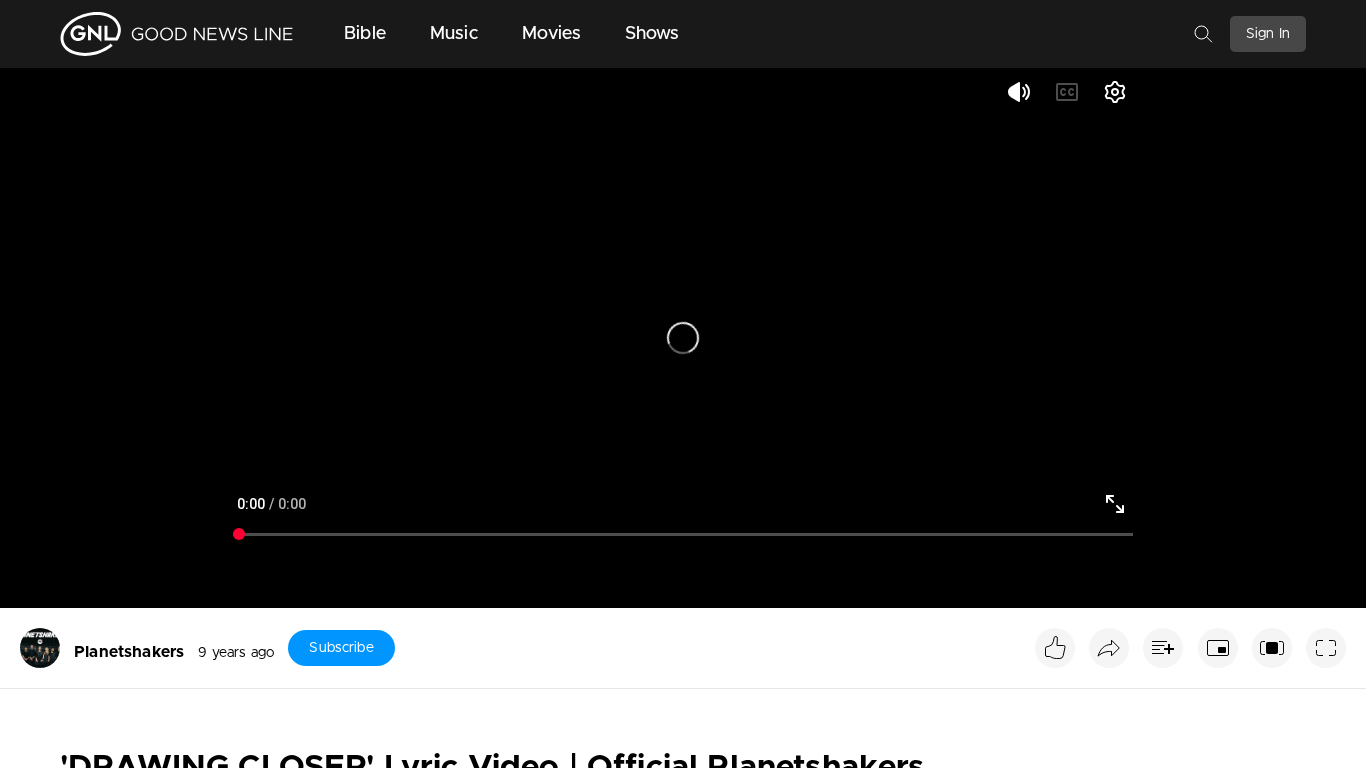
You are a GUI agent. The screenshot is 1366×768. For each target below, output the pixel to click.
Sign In (1268, 34)
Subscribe (341, 648)
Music (454, 34)
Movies (551, 34)
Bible (365, 34)
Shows (652, 34)
